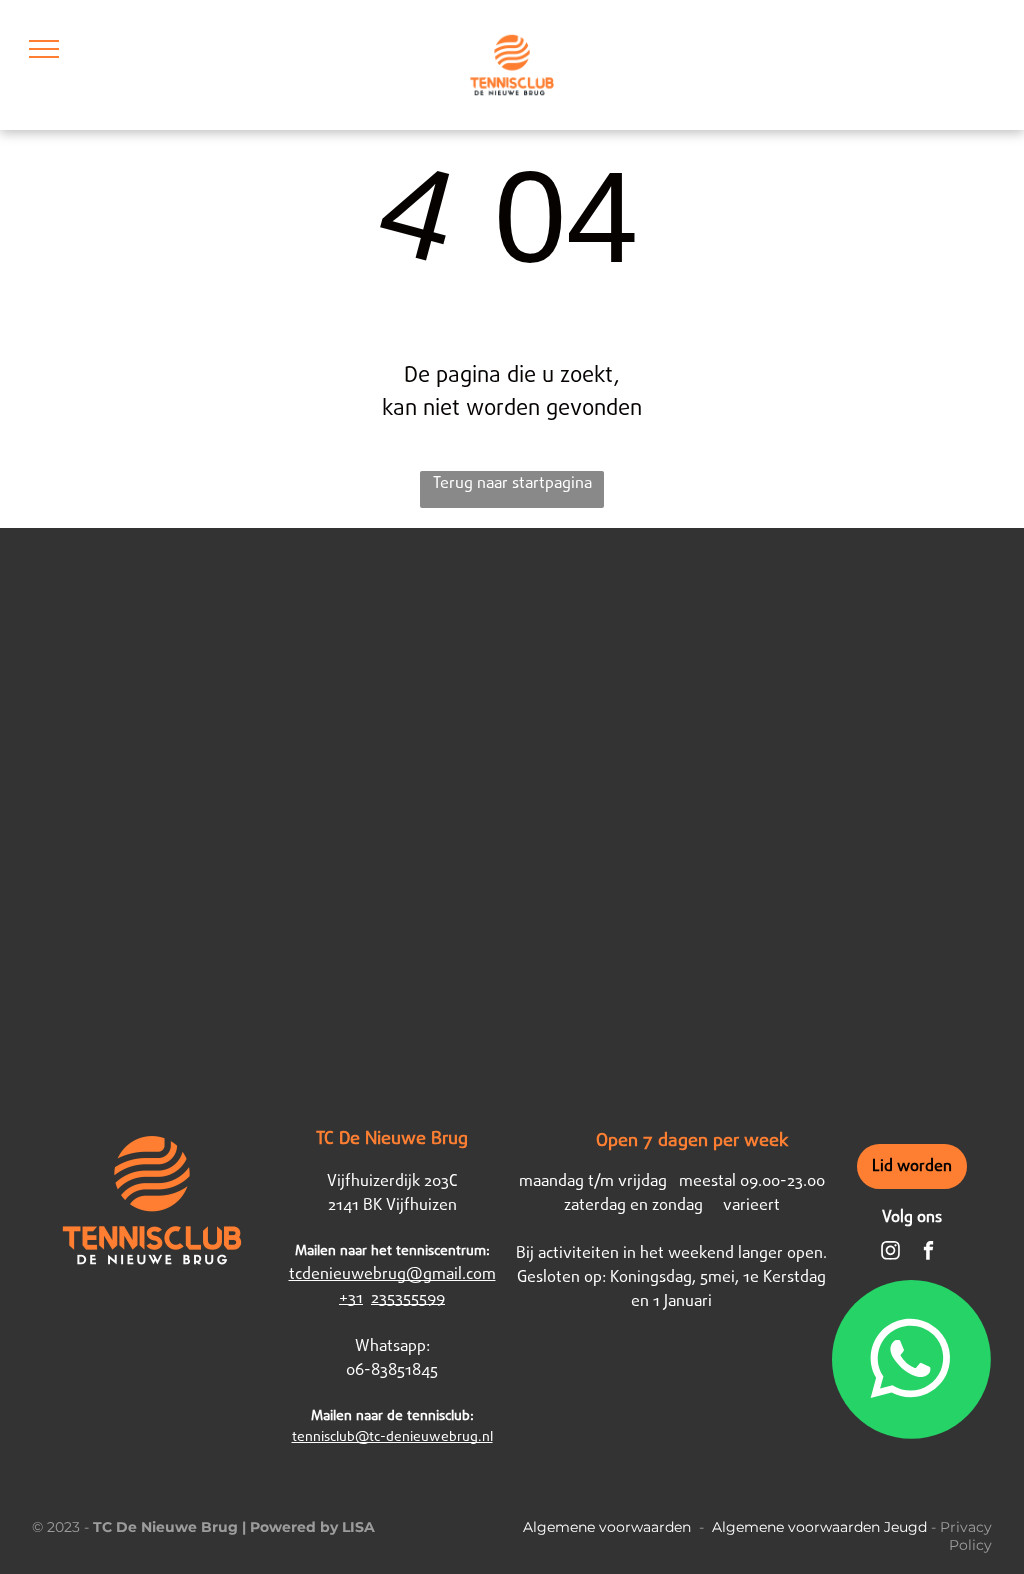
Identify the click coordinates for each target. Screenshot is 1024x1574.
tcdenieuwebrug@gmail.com (392, 1274)
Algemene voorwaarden (607, 1527)
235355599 (408, 1298)
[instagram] (890, 1253)
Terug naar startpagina (512, 483)
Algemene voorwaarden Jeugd (819, 1527)
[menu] (44, 49)
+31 (351, 1298)
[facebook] (928, 1253)
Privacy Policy (966, 1536)
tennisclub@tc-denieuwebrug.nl (392, 1437)
